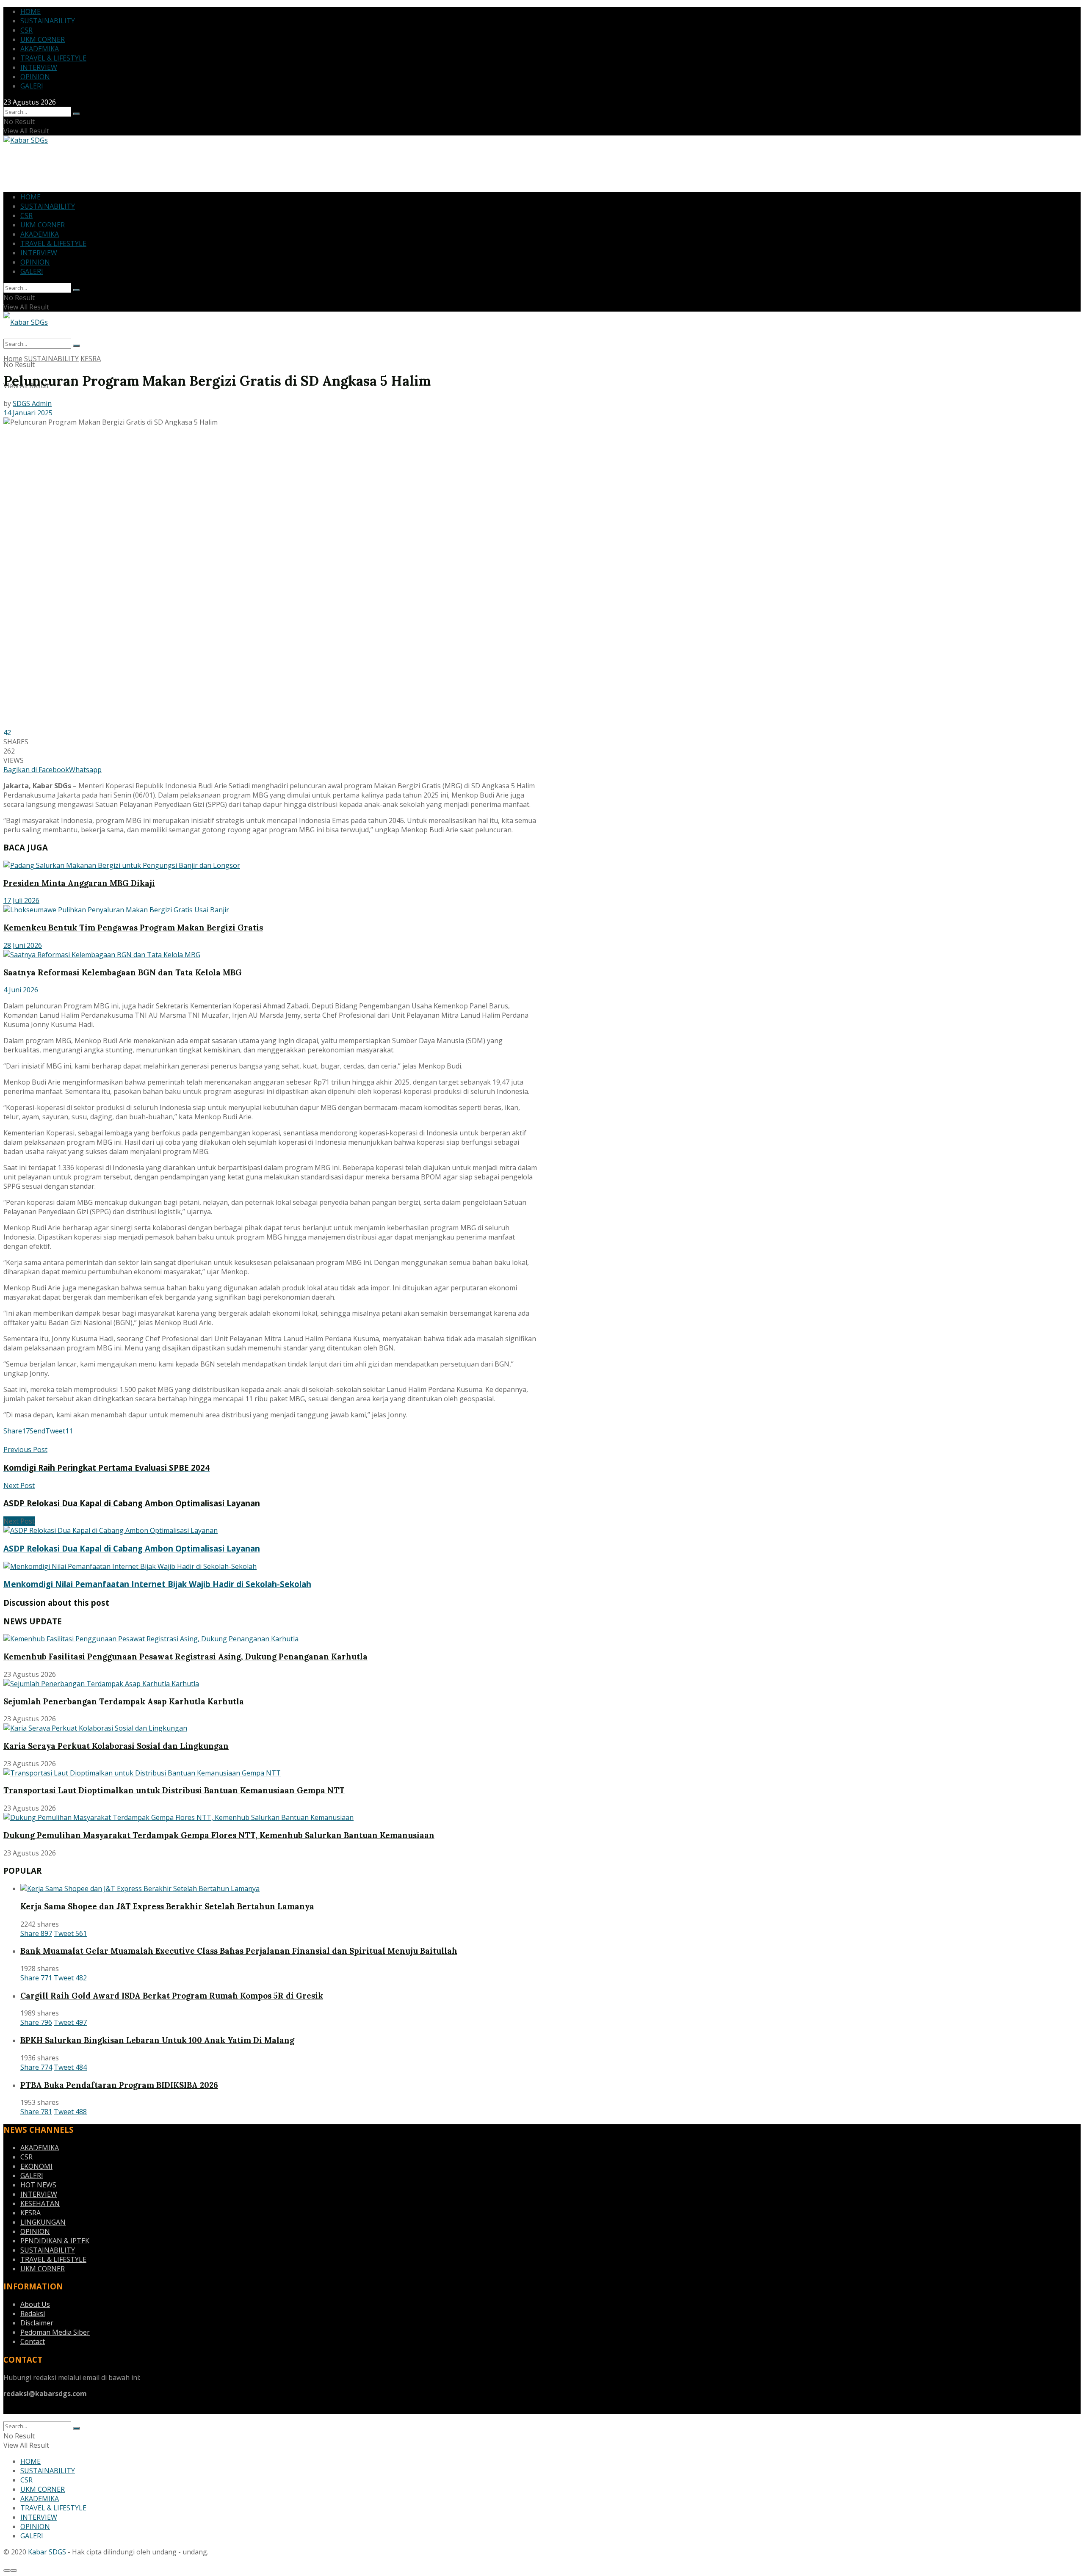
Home (13, 359)
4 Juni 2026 (21, 990)
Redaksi (33, 2314)
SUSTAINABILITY (48, 21)
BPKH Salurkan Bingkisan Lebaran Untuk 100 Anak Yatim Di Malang (157, 2040)
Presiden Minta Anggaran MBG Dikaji (79, 883)
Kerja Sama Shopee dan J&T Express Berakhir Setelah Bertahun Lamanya (167, 1906)
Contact (33, 2341)
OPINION (35, 77)
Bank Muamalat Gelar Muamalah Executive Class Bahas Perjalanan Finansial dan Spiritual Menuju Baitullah (239, 1951)
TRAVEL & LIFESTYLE (53, 58)
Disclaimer (37, 2323)
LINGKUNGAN (43, 2222)
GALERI (32, 86)
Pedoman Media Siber (55, 2332)
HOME (30, 11)
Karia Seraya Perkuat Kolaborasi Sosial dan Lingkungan (116, 1746)
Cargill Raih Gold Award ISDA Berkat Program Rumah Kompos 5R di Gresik (172, 1996)
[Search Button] (76, 114)
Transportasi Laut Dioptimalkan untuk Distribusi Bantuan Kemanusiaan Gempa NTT (174, 1790)
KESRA (91, 359)
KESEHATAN (40, 2203)
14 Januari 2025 (28, 413)
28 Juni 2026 (23, 945)
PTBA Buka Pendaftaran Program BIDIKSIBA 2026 (119, 2085)
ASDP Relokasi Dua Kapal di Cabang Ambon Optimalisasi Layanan (132, 1548)
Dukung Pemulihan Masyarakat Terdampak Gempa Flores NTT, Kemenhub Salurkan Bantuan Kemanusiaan (219, 1835)
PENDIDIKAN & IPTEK (55, 2241)
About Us (35, 2304)
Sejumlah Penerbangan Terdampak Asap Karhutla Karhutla (124, 1701)
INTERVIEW (39, 67)
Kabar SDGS (47, 2552)
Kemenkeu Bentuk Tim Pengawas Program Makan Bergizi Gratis (133, 928)
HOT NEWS (38, 2185)
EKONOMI (36, 2166)
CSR (26, 30)
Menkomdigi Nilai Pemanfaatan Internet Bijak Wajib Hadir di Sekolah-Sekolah (157, 1584)
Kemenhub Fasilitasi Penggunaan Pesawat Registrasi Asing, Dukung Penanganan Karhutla (185, 1657)
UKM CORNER (43, 39)
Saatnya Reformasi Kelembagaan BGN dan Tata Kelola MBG (123, 972)
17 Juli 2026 (21, 900)
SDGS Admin (32, 403)
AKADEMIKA (40, 49)
